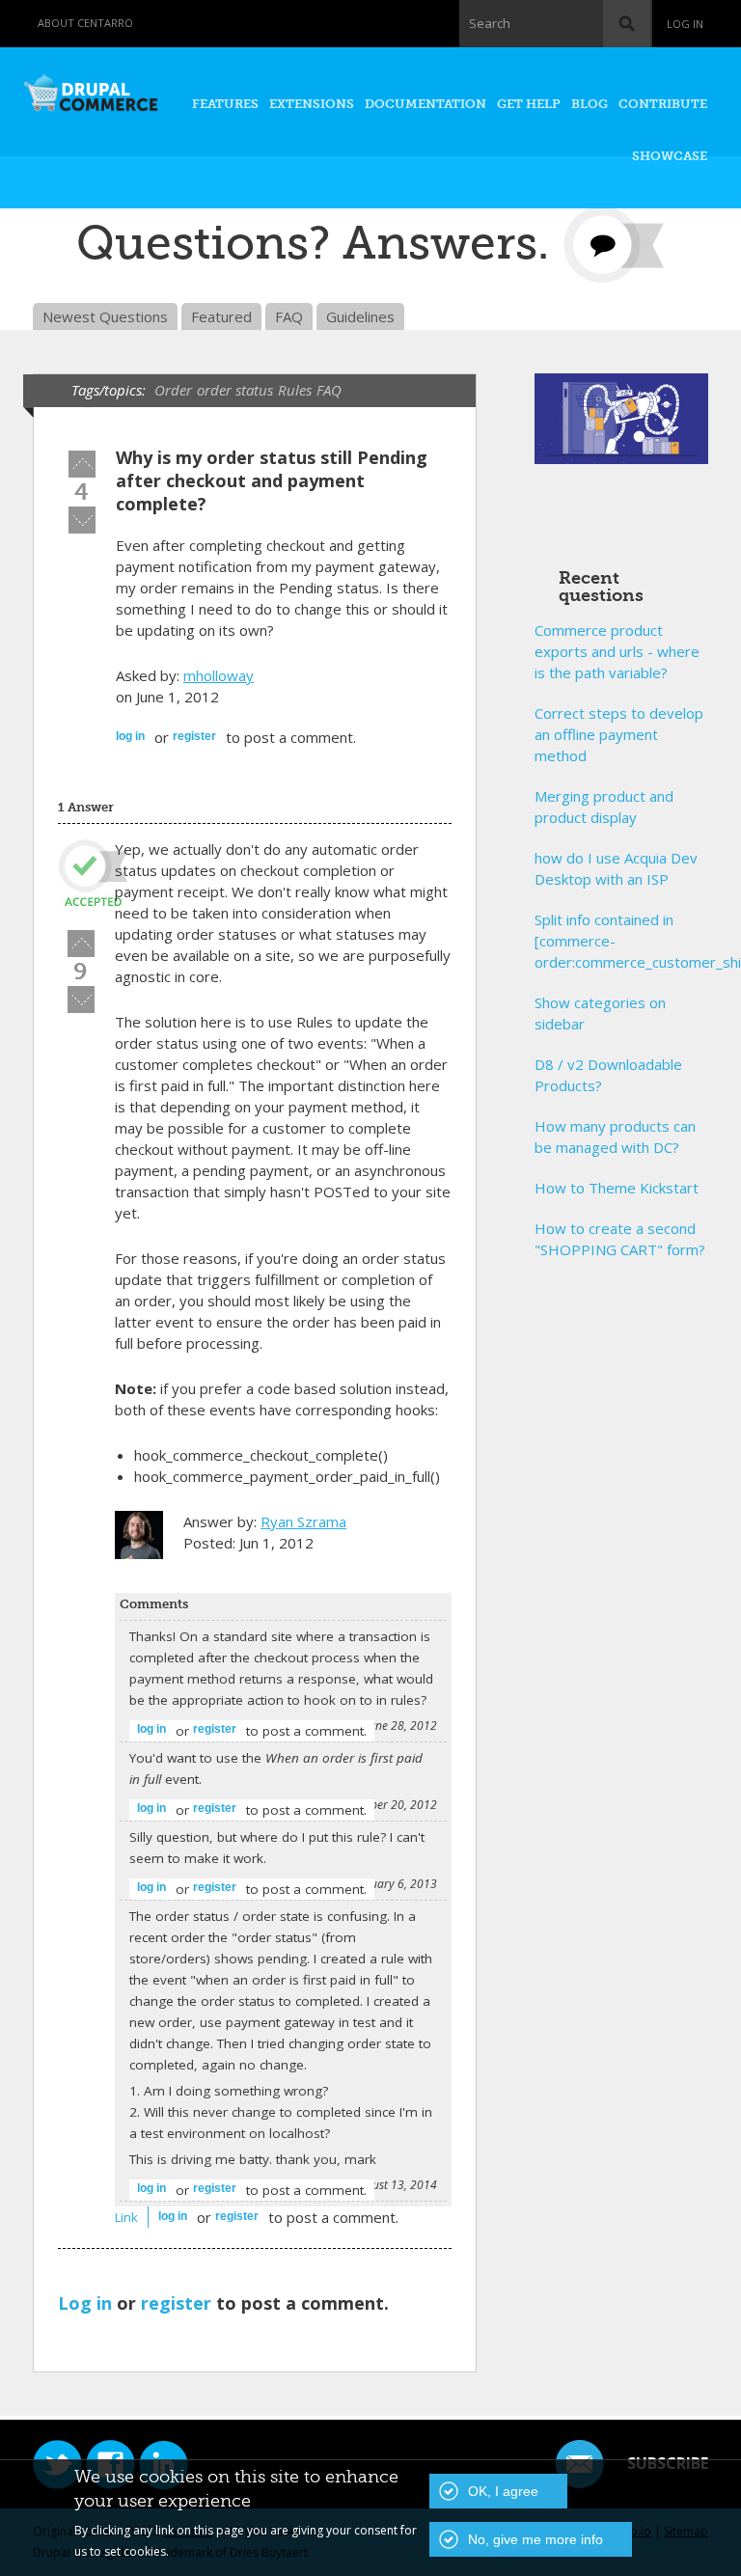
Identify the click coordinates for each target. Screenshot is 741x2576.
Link (126, 2217)
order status (235, 390)
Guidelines (360, 316)
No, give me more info (535, 2539)
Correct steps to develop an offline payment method (619, 734)
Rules (295, 390)
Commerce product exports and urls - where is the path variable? (617, 651)
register (194, 736)
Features (225, 104)
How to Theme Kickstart (617, 1188)
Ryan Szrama (303, 1521)
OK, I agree (503, 2491)
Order (173, 390)
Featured (221, 316)
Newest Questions (105, 316)
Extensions (312, 104)
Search (490, 23)
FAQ (289, 316)
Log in (685, 24)
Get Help (529, 104)
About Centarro (85, 23)
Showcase (670, 156)
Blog (590, 104)
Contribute (663, 104)
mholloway (219, 675)
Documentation (425, 104)
